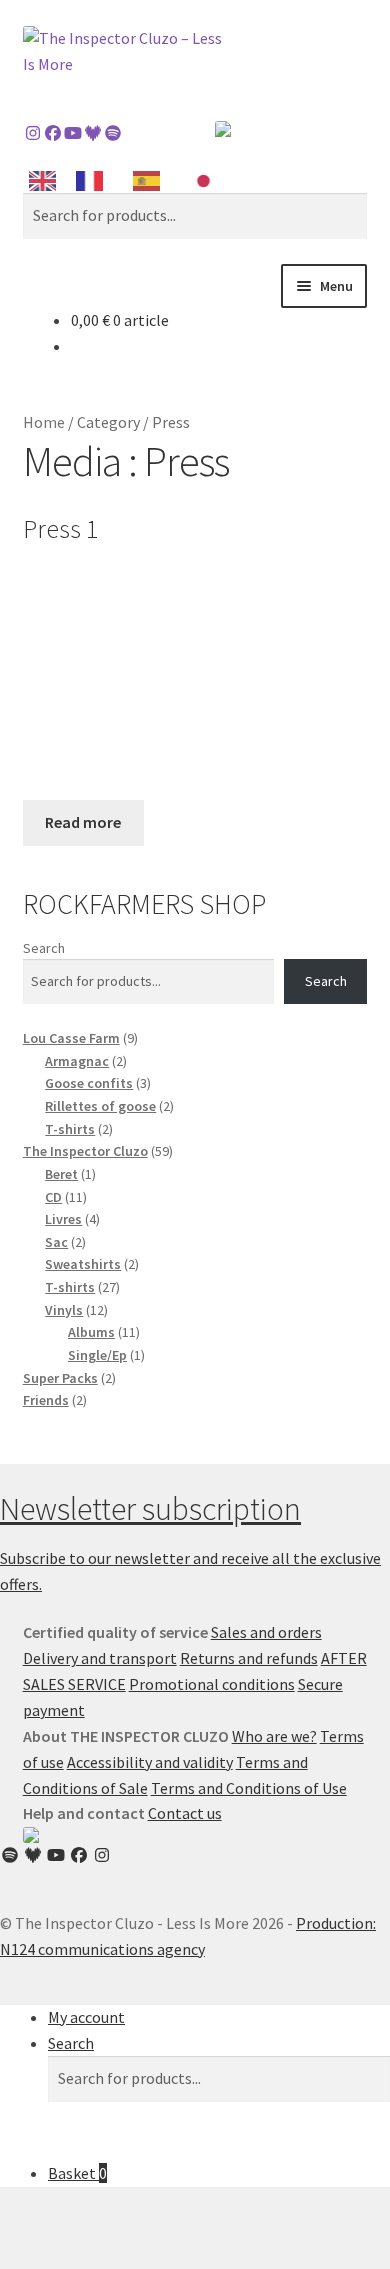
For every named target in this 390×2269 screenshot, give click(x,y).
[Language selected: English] (130, 179)
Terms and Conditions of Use (249, 1788)
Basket (77, 2173)
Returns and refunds (249, 1658)
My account (86, 2017)
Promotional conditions (212, 1684)
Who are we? (274, 1736)
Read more (83, 822)
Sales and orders (266, 1632)
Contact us (185, 1813)
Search (44, 948)
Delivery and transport (100, 1658)
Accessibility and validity (150, 1762)
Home (44, 422)
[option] (94, 181)
